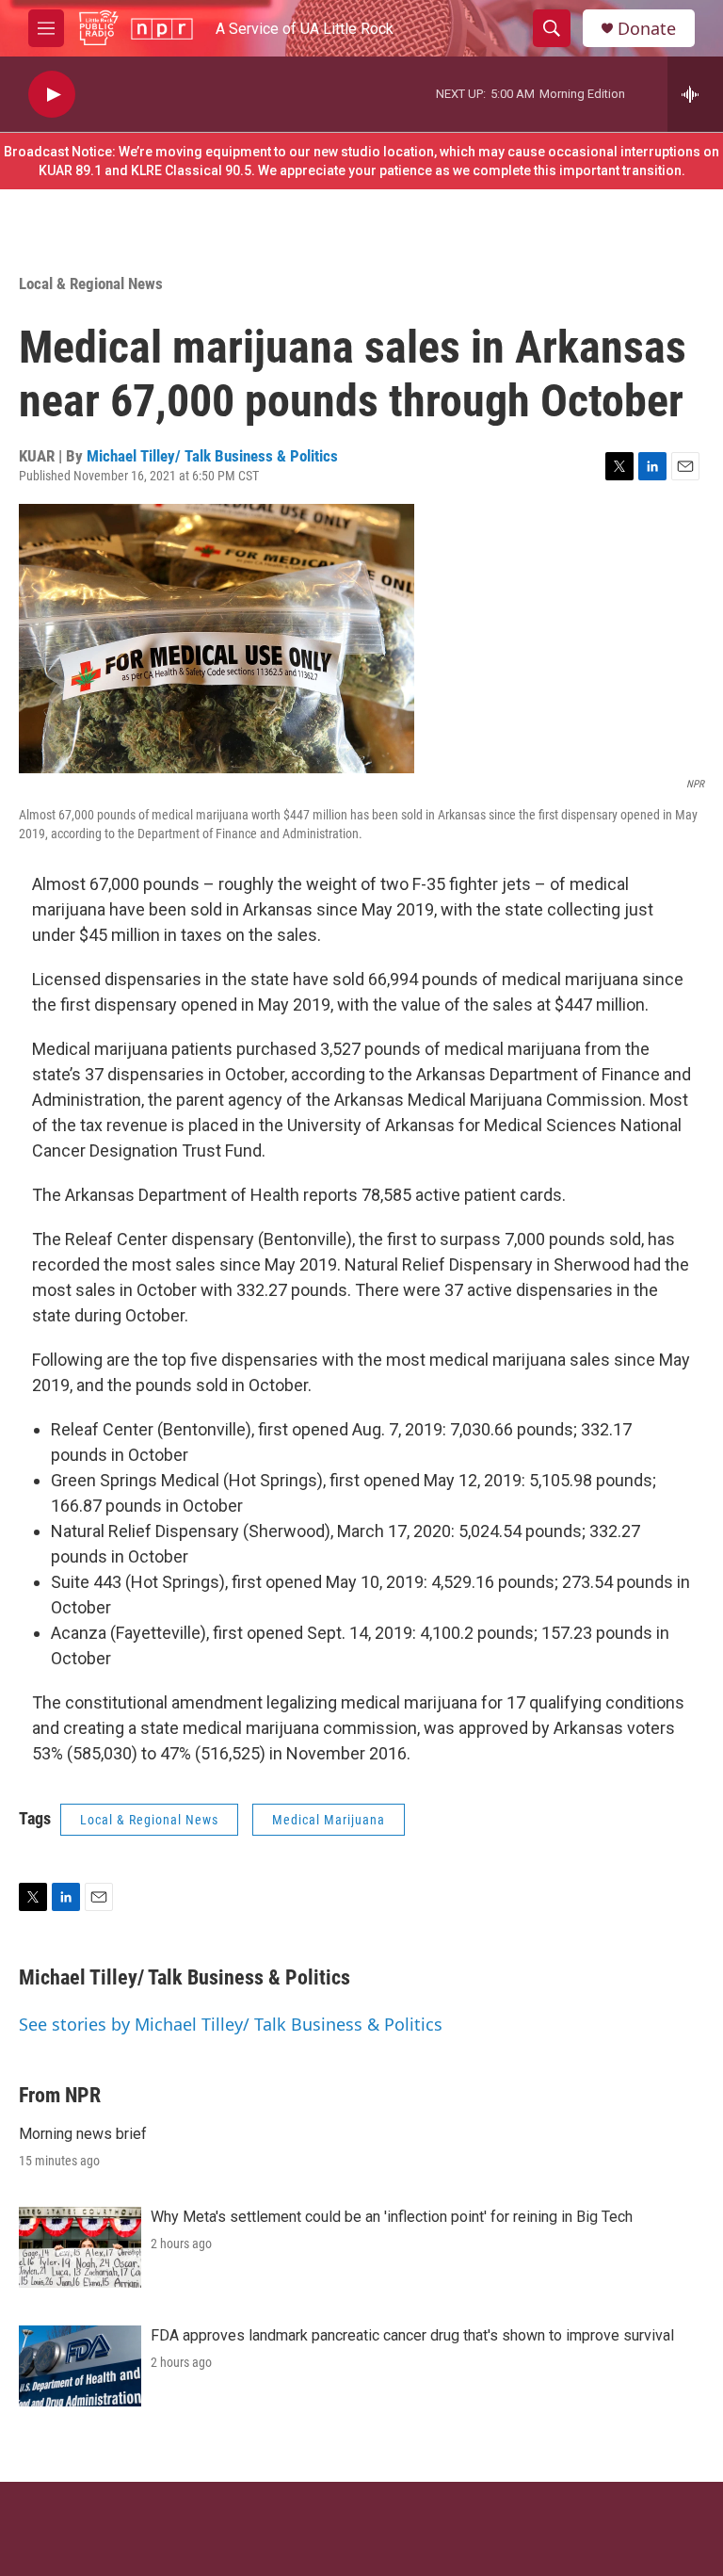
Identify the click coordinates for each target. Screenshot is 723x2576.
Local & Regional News (91, 284)
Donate (647, 29)
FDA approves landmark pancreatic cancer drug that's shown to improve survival (412, 2335)
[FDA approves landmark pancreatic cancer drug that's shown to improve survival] (80, 2366)
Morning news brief (83, 2134)
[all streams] (695, 94)
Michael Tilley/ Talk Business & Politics (212, 456)
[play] (52, 95)
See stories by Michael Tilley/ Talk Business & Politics (231, 2024)
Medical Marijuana (329, 1820)
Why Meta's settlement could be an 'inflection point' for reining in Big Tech (392, 2217)
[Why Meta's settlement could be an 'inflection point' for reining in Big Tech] (80, 2247)
